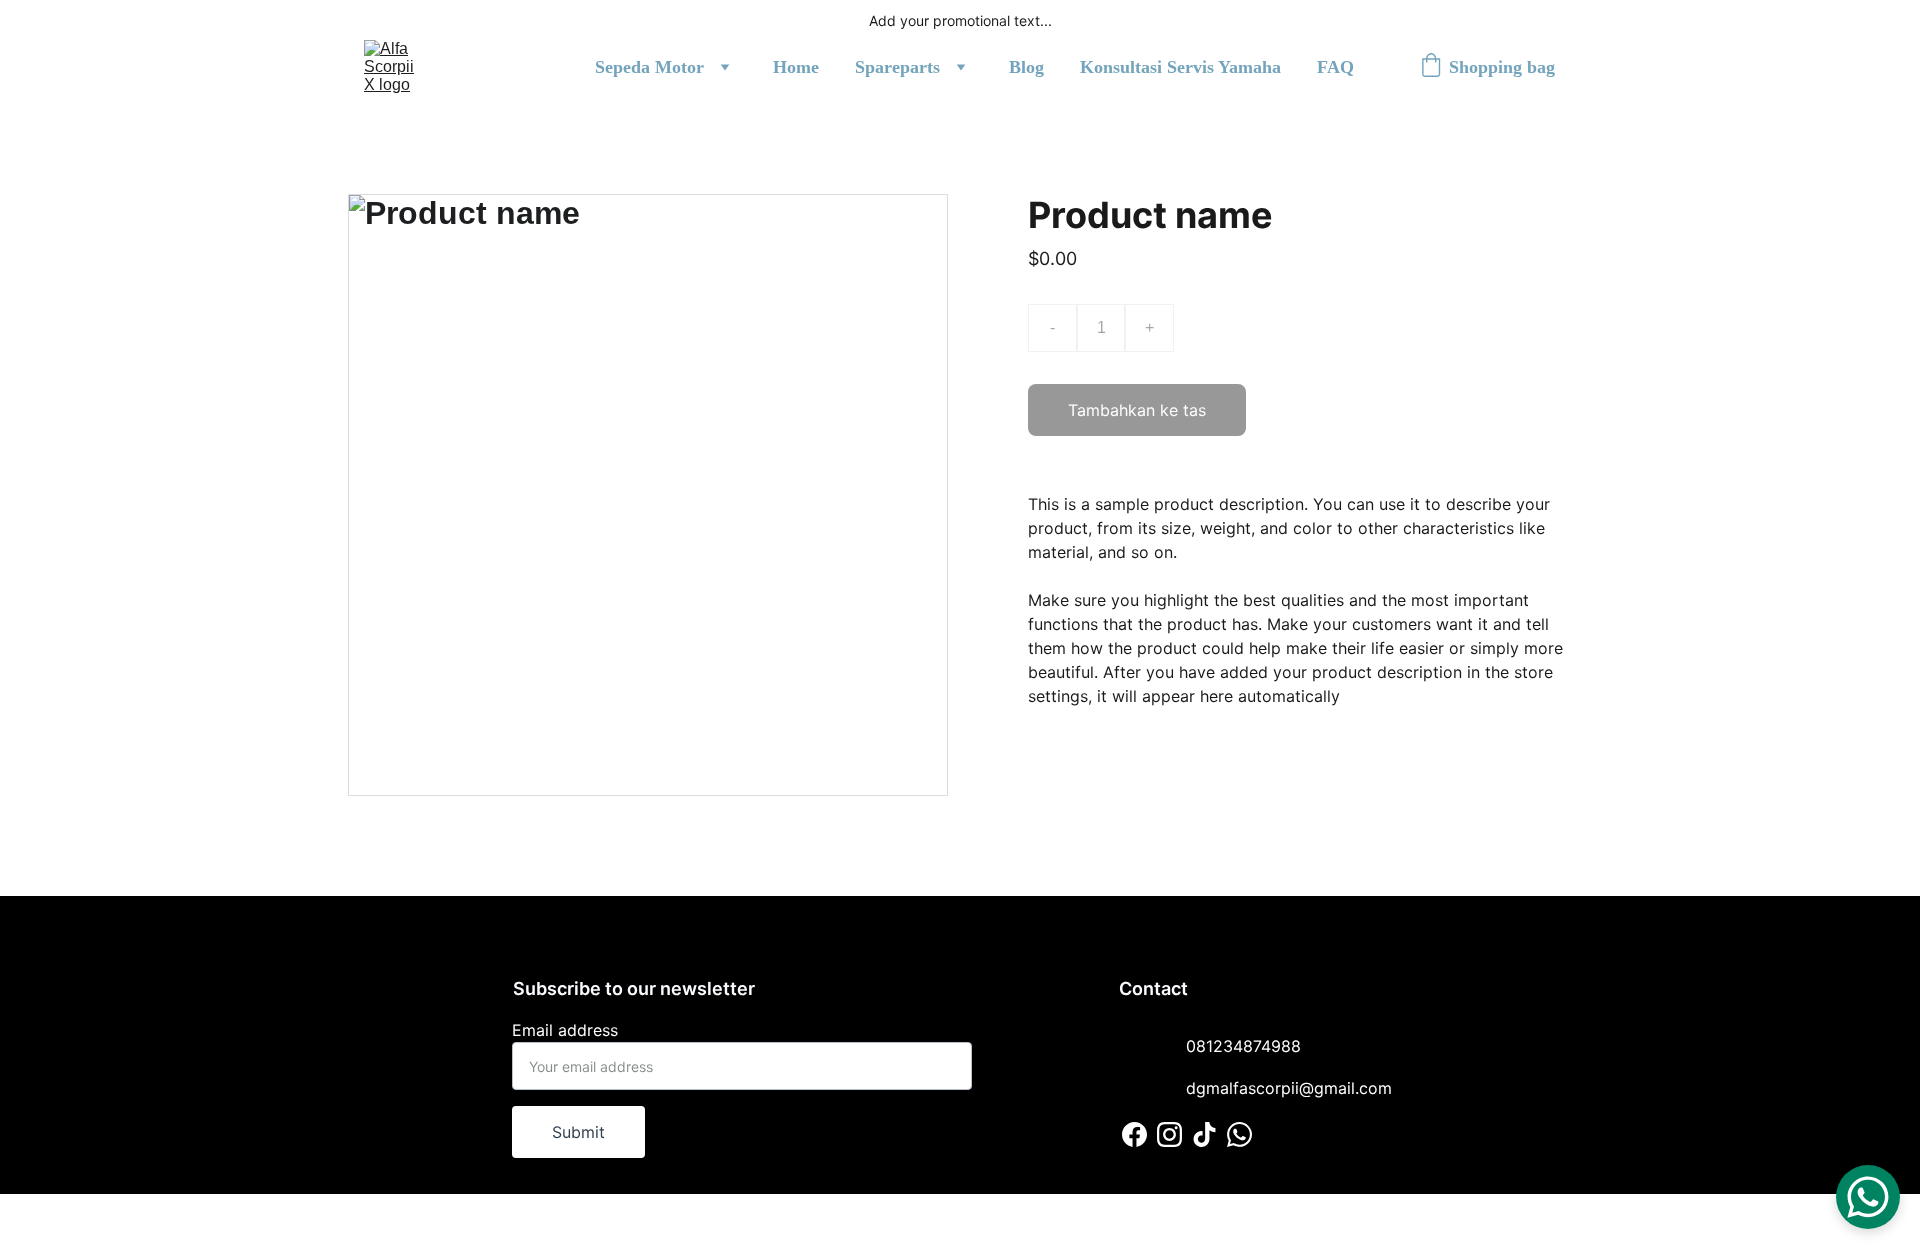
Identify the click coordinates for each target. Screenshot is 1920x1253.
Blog (1026, 67)
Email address (565, 1030)
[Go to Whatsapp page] (1239, 1134)
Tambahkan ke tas (1137, 410)
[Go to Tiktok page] (1204, 1134)
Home (796, 67)
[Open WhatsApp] (1868, 1197)
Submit (578, 1132)
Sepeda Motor (649, 67)
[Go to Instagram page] (1169, 1134)
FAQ (1335, 67)
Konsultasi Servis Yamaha (1180, 67)
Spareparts (897, 67)
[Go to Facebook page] (1134, 1134)
